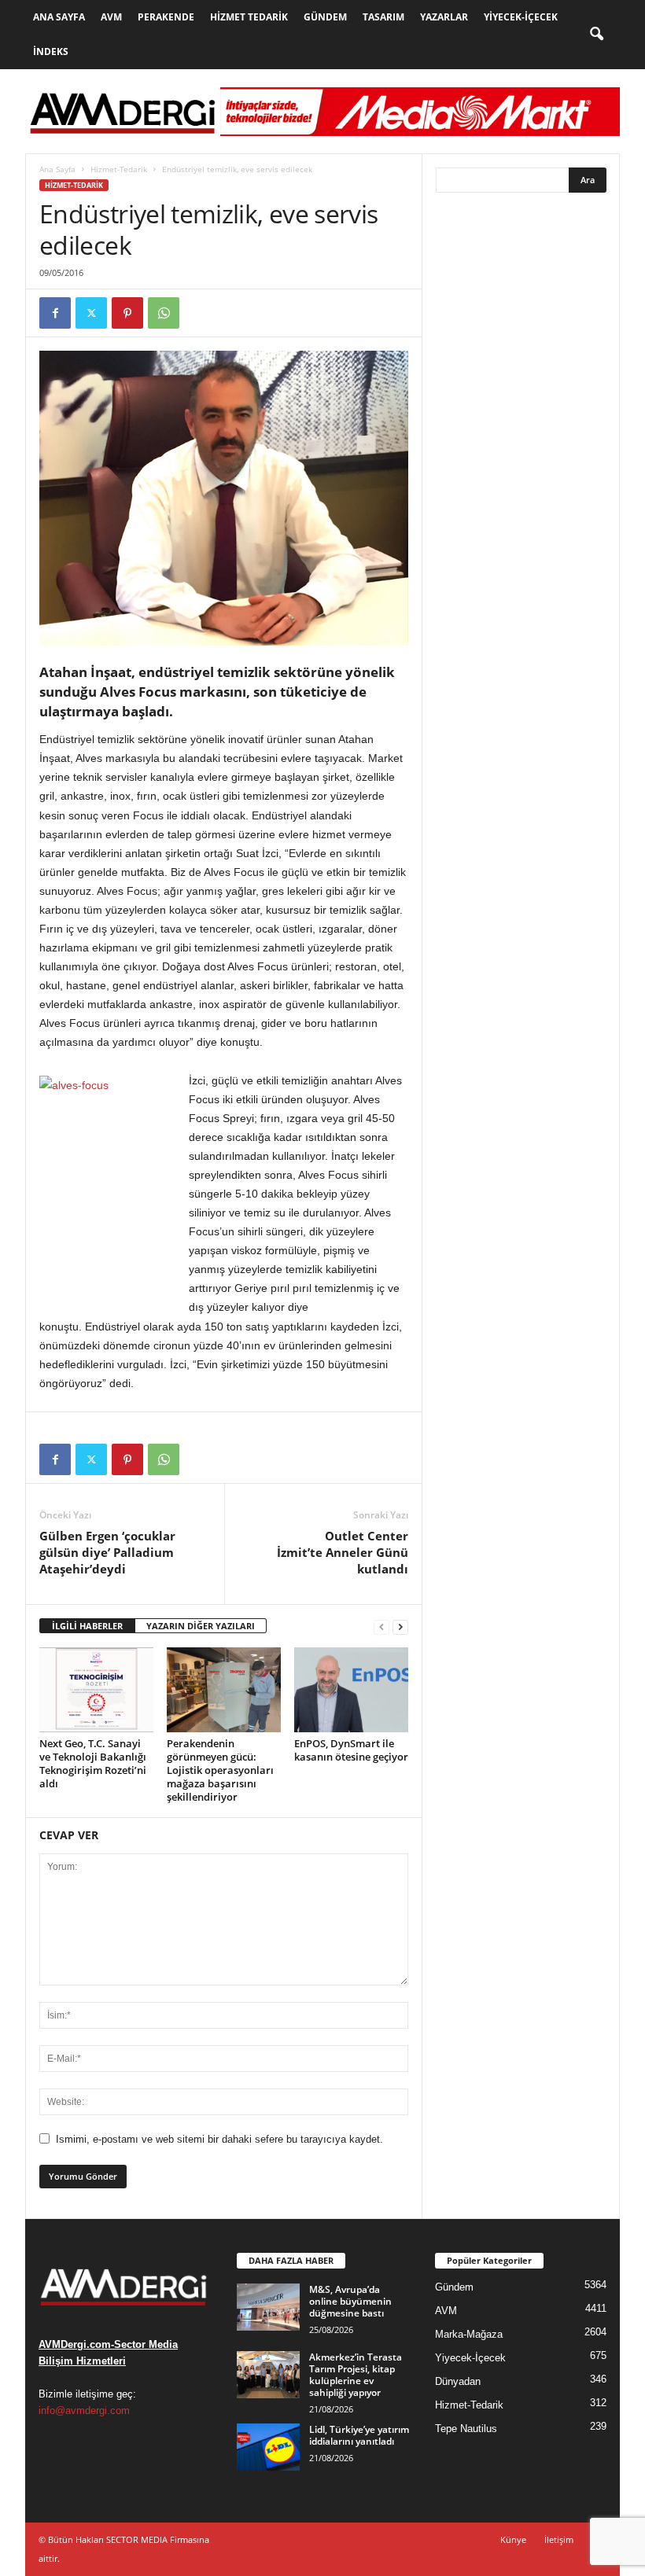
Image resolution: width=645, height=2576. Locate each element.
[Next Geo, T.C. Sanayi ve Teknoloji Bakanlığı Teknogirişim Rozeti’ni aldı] (96, 1690)
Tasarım (383, 17)
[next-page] (400, 1627)
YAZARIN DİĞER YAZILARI (201, 1626)
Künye (513, 2539)
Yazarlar (444, 17)
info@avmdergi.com (84, 2410)
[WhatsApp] (164, 313)
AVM (111, 17)
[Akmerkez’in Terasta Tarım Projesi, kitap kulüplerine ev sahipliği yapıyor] (268, 2375)
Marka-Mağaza (469, 2334)
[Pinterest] (127, 313)
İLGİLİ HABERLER (87, 1626)
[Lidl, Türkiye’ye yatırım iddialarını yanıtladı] (268, 2447)
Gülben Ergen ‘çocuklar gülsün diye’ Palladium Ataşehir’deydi (107, 1552)
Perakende (166, 17)
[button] (596, 35)
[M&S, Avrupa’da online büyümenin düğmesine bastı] (268, 2307)
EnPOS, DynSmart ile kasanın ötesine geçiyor (351, 1750)
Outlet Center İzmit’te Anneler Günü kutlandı (343, 1552)
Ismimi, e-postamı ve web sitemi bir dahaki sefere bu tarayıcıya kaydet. (219, 2139)
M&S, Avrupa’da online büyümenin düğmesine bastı (350, 2301)
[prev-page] (381, 1627)
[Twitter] (91, 313)
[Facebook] (55, 313)
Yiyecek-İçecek (521, 17)
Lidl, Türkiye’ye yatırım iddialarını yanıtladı (359, 2435)
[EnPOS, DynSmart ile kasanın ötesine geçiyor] (351, 1690)
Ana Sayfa (59, 17)
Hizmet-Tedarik (119, 169)
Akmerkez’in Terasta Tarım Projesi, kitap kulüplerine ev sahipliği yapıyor (356, 2375)
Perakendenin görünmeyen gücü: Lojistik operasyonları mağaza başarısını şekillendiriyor (220, 1770)
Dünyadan (458, 2381)
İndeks (51, 52)
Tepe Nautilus (466, 2429)
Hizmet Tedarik (249, 17)
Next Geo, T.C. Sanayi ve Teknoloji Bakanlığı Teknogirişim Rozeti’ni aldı (93, 1763)
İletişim (559, 2539)
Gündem (325, 17)
